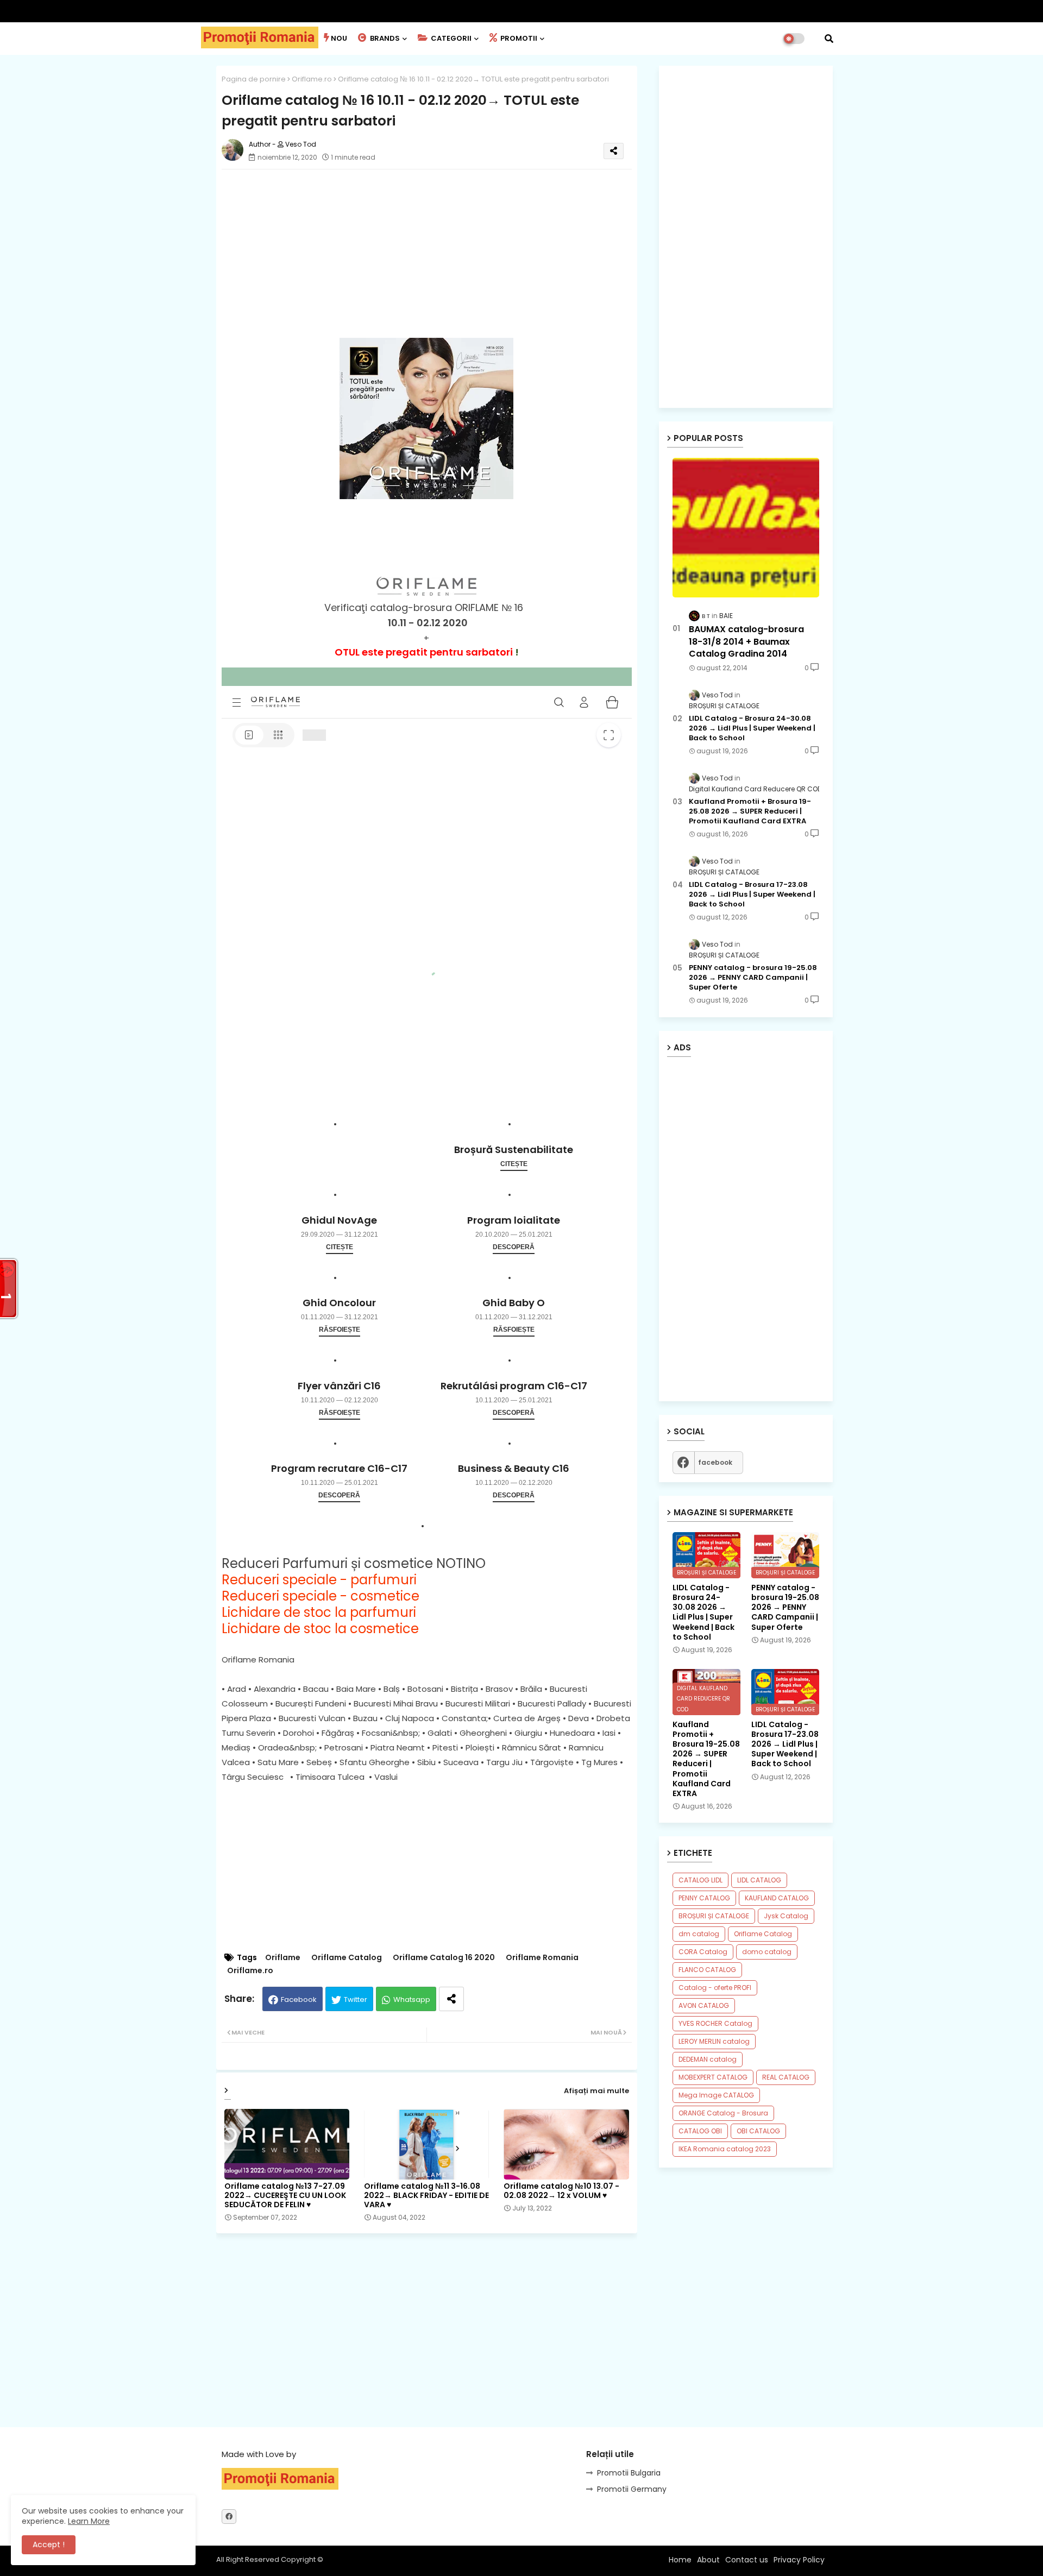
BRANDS (384, 38)
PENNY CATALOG (704, 1898)
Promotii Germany (632, 2489)
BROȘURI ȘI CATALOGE (714, 1916)
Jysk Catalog (786, 1916)
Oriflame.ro (312, 79)
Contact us (747, 2560)
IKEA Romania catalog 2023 (725, 2149)
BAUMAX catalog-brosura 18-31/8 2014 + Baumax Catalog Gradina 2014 (746, 642)
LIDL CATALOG (759, 1880)
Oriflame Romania (542, 1958)
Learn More (89, 2521)
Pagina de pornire (254, 79)
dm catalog (699, 1934)
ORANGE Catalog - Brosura (723, 2113)
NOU (339, 38)
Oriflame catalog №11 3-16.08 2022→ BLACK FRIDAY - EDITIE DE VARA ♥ (426, 2196)
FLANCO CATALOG (707, 1970)
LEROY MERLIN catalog (714, 2041)
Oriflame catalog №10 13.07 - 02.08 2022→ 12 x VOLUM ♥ (561, 2191)
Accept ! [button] (49, 2544)
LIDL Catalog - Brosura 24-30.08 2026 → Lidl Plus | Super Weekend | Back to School (752, 728)
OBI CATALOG (758, 2131)
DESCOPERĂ (514, 1247)
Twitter (356, 1999)
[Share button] (451, 1999)
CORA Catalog (703, 1952)
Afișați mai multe (596, 2091)
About (708, 2560)
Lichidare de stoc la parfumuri (319, 1612)
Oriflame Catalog (347, 1958)
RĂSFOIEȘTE (340, 1330)
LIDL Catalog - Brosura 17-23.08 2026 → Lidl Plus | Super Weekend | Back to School (752, 895)
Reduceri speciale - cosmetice (321, 1596)
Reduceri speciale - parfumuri (319, 1580)
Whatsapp (412, 1999)
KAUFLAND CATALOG (777, 1898)
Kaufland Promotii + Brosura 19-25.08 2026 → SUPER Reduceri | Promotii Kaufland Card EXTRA (750, 811)
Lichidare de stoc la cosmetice (320, 1629)
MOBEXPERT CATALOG (713, 2077)
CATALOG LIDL (700, 1880)
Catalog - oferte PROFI (715, 1988)
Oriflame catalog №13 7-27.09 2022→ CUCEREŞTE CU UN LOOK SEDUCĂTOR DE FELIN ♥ (285, 2196)
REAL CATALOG (786, 2077)
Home (680, 2560)
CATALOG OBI (700, 2131)
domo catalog (767, 1952)
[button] (829, 39)
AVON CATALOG (704, 2005)
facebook (715, 1462)
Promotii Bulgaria (629, 2473)
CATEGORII (450, 38)
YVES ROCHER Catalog (715, 2023)
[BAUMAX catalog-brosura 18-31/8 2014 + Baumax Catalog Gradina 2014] (746, 528)
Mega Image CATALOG (716, 2095)
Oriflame (283, 1958)
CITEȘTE (514, 1164)
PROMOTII (518, 38)
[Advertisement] (438, 254)
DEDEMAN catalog (708, 2059)
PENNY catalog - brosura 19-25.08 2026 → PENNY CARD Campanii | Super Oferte (753, 978)
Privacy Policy (799, 2560)
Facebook (299, 1999)
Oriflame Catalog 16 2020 (444, 1958)
